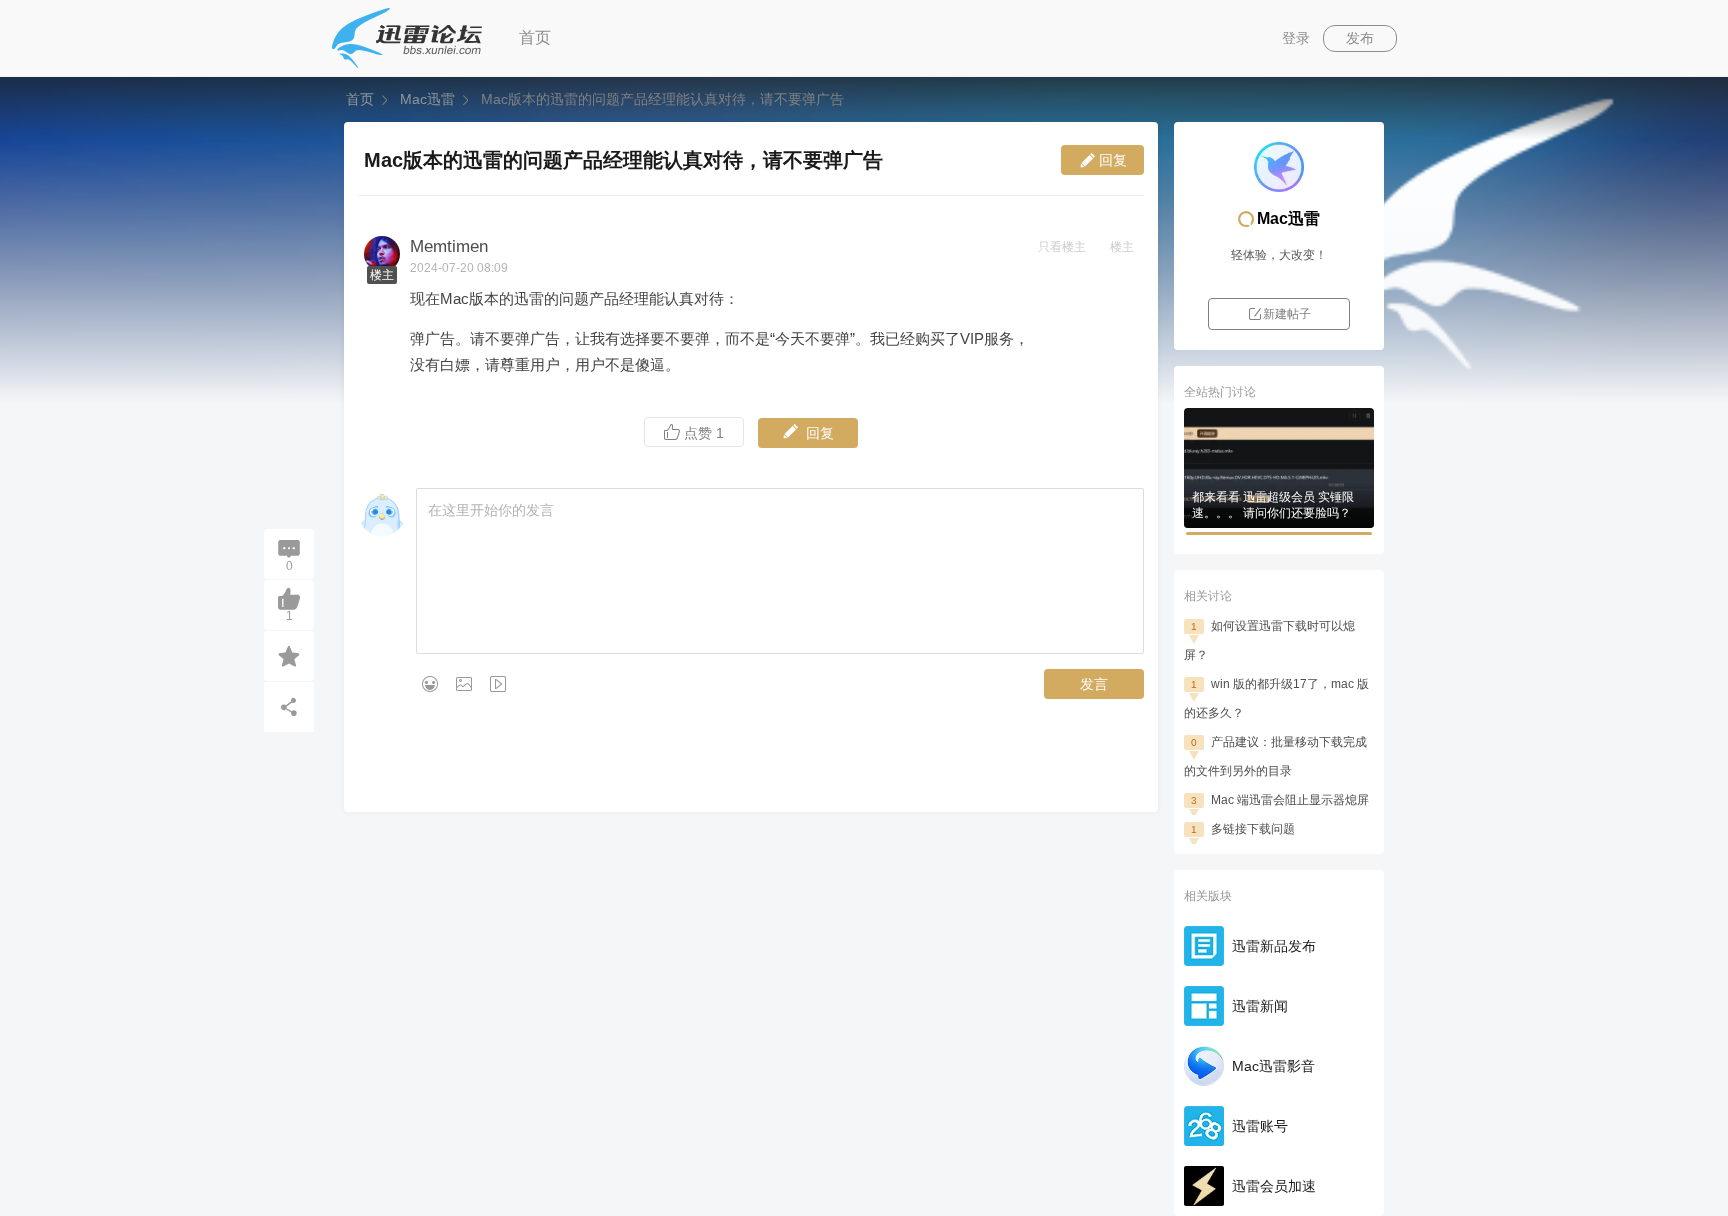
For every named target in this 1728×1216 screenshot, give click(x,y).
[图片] (464, 684)
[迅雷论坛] (407, 38)
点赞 (702, 433)
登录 (1296, 38)
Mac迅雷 (427, 99)
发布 (1360, 38)
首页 (535, 37)
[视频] (498, 684)
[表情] (430, 684)
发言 (1094, 684)
